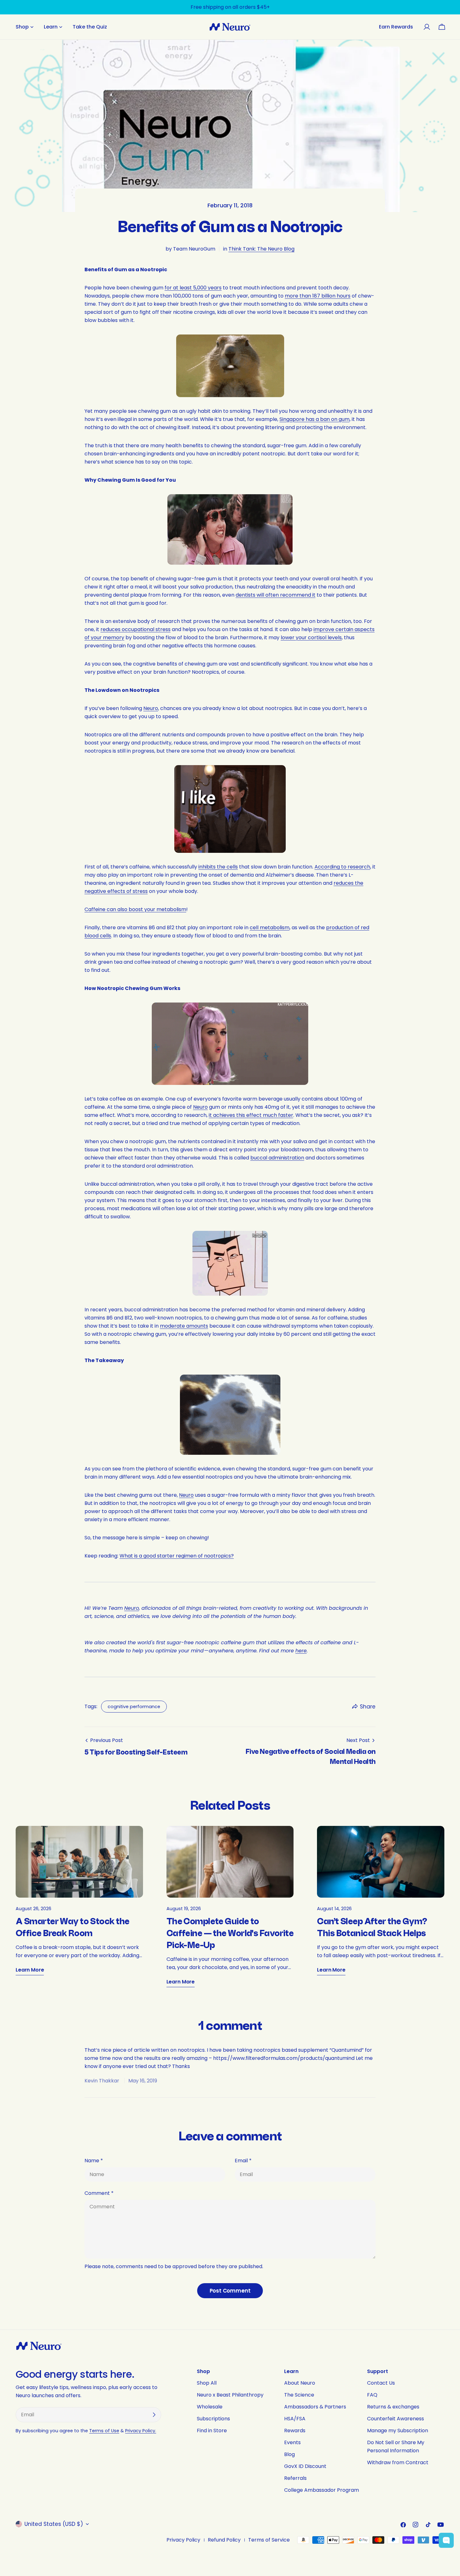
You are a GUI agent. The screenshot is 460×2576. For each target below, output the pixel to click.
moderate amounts (184, 1326)
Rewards (295, 2431)
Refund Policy (224, 2540)
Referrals (295, 2478)
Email (243, 2161)
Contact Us (381, 2383)
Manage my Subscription (398, 2431)
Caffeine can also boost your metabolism (135, 909)
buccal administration (277, 1158)
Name (94, 2161)
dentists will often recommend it (276, 595)
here (301, 1651)
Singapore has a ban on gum (314, 419)
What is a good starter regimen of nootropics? (177, 1556)
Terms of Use (104, 2431)
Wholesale (210, 2407)
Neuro (151, 708)
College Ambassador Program (322, 2490)
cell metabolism (270, 928)
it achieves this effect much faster (251, 1115)
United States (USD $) (54, 2524)
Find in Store (212, 2431)
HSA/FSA (295, 2419)
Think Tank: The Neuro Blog (261, 249)
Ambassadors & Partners (315, 2407)
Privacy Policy (183, 2540)
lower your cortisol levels (311, 638)
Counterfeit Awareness (396, 2419)
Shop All (207, 2383)
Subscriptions (213, 2419)
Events (292, 2442)
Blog (289, 2454)
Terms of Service (269, 2540)
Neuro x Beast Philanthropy (230, 2395)
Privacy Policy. (141, 2431)
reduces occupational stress (135, 629)
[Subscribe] (154, 2415)
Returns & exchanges (393, 2407)
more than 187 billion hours (318, 296)
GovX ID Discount (305, 2466)
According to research (342, 867)
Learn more (30, 1970)
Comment (99, 2193)
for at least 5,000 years (193, 288)
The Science (299, 2395)
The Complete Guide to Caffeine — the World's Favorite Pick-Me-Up (230, 1933)
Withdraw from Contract (398, 2462)
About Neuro (300, 2383)
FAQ (372, 2395)
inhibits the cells (218, 867)
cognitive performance (134, 1707)
